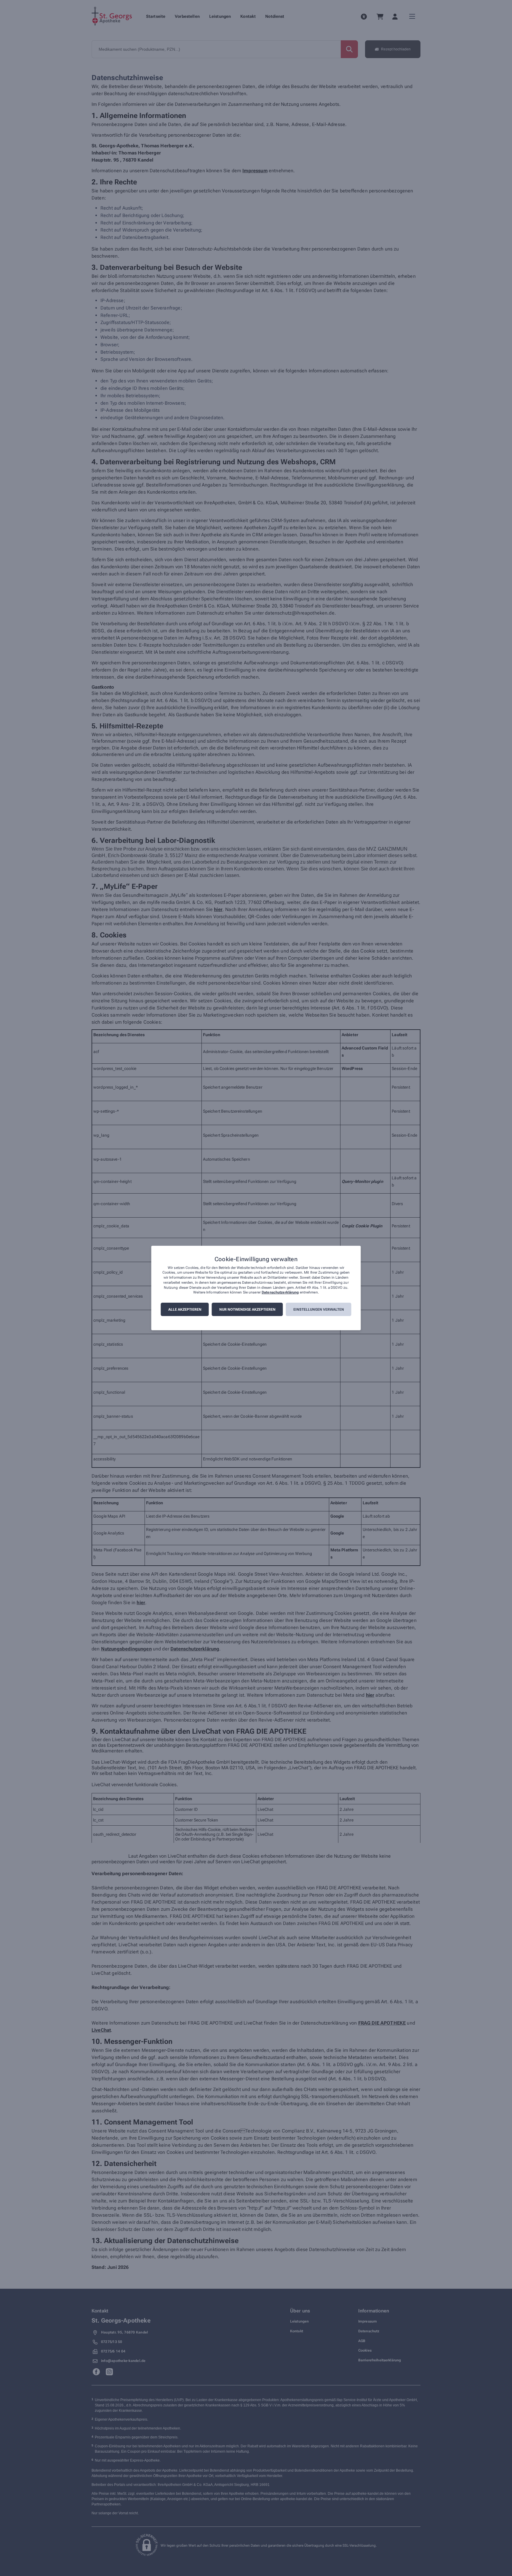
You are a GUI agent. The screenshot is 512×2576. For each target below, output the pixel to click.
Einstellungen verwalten (319, 1309)
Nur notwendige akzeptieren (247, 1309)
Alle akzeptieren (185, 1309)
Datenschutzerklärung (280, 1293)
